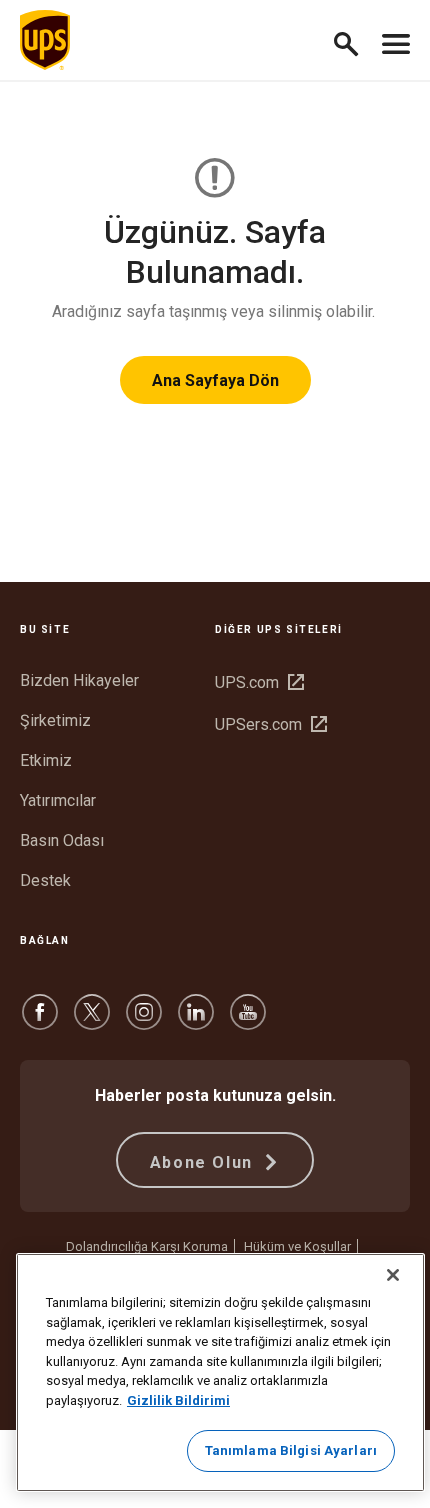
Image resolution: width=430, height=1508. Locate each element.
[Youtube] (248, 1021)
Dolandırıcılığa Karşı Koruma (147, 1246)
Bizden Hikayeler (79, 680)
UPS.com (259, 682)
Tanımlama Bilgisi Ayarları (291, 1450)
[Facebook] (40, 1021)
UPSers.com (271, 724)
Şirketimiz (55, 720)
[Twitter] (92, 1021)
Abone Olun (204, 1162)
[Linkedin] (196, 1021)
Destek (45, 880)
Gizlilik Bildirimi (178, 1400)
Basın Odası (62, 840)
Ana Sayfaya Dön (215, 380)
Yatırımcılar (58, 800)
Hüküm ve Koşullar (297, 1246)
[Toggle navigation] (396, 40)
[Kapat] (393, 1275)
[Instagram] (144, 1021)
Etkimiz (46, 760)
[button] (354, 40)
